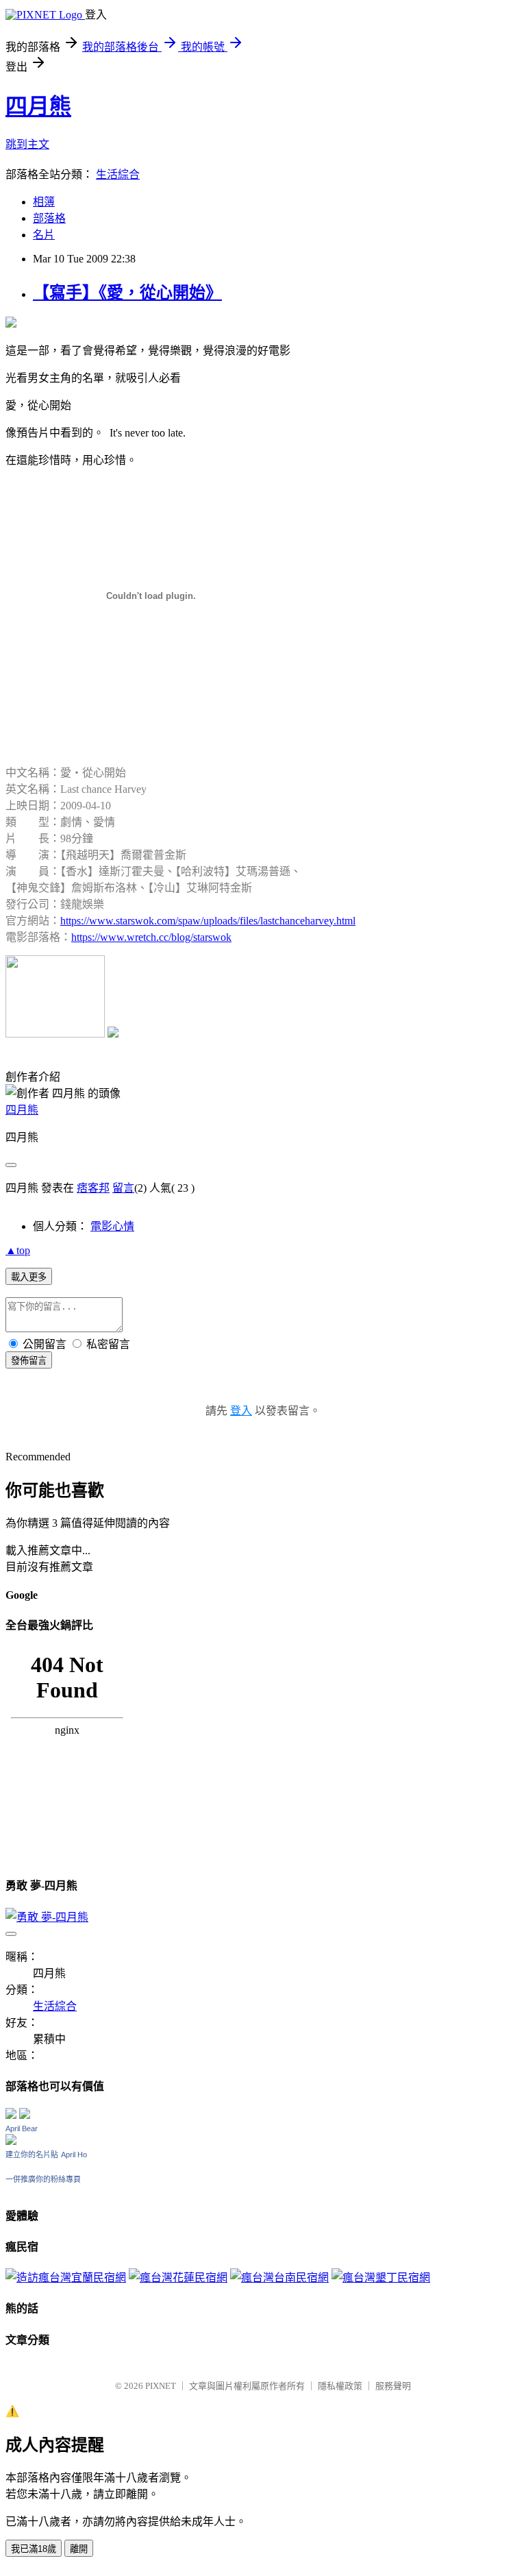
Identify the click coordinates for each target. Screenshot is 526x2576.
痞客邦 (93, 1188)
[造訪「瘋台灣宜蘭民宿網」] (66, 2278)
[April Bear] (11, 2141)
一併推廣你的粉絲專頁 (43, 2179)
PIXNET (161, 2386)
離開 (79, 2549)
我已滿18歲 (34, 2549)
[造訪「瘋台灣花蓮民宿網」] (178, 2278)
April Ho (74, 2155)
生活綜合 (118, 174)
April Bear (22, 2129)
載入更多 (29, 1277)
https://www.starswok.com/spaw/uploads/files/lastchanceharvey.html (208, 921)
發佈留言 (29, 1361)
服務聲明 (393, 2386)
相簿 (44, 202)
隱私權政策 (340, 2386)
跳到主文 (27, 144)
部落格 (49, 218)
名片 (44, 235)
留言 (123, 1188)
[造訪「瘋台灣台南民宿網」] (279, 2278)
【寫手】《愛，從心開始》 (127, 293)
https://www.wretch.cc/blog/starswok (151, 937)
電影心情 (112, 1226)
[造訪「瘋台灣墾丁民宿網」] (381, 2278)
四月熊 (38, 106)
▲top (18, 1250)
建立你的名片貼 (32, 2155)
